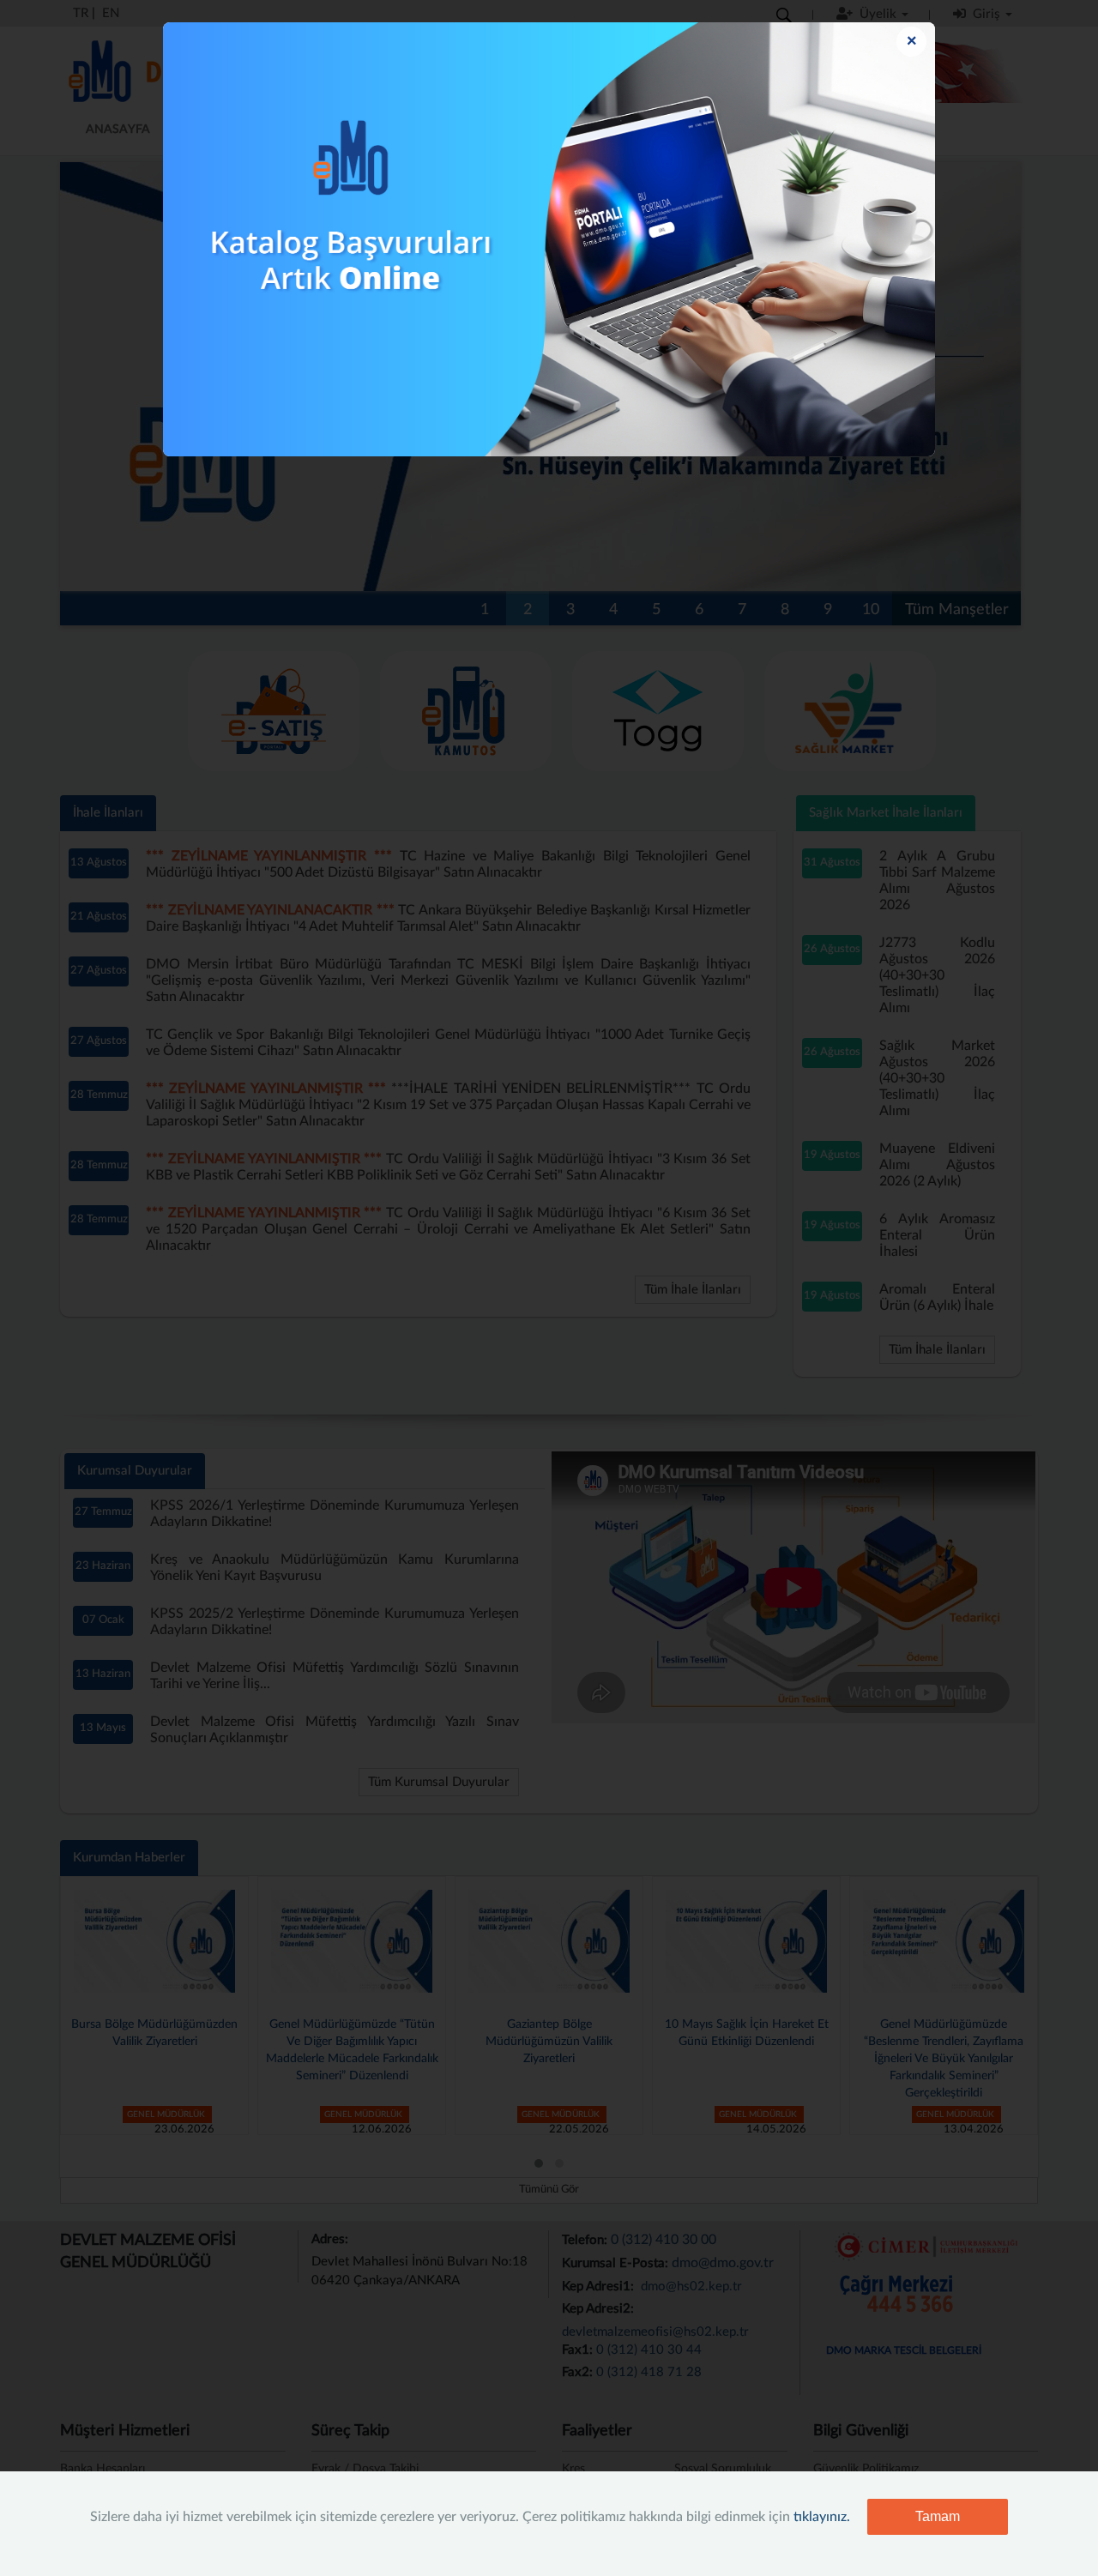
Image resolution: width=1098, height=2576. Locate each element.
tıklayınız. (822, 2517)
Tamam (938, 2516)
